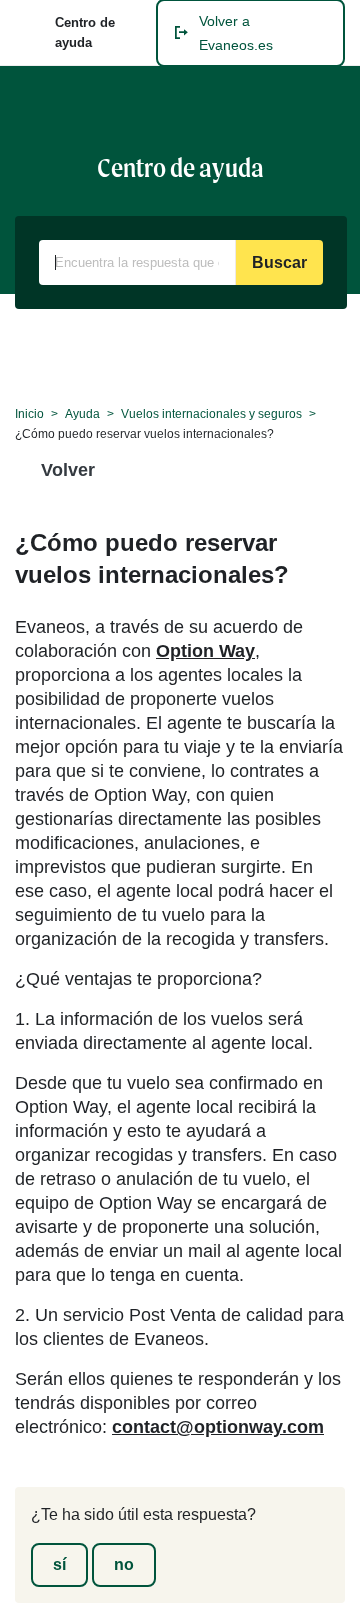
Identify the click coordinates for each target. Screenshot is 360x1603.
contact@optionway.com (218, 1427)
